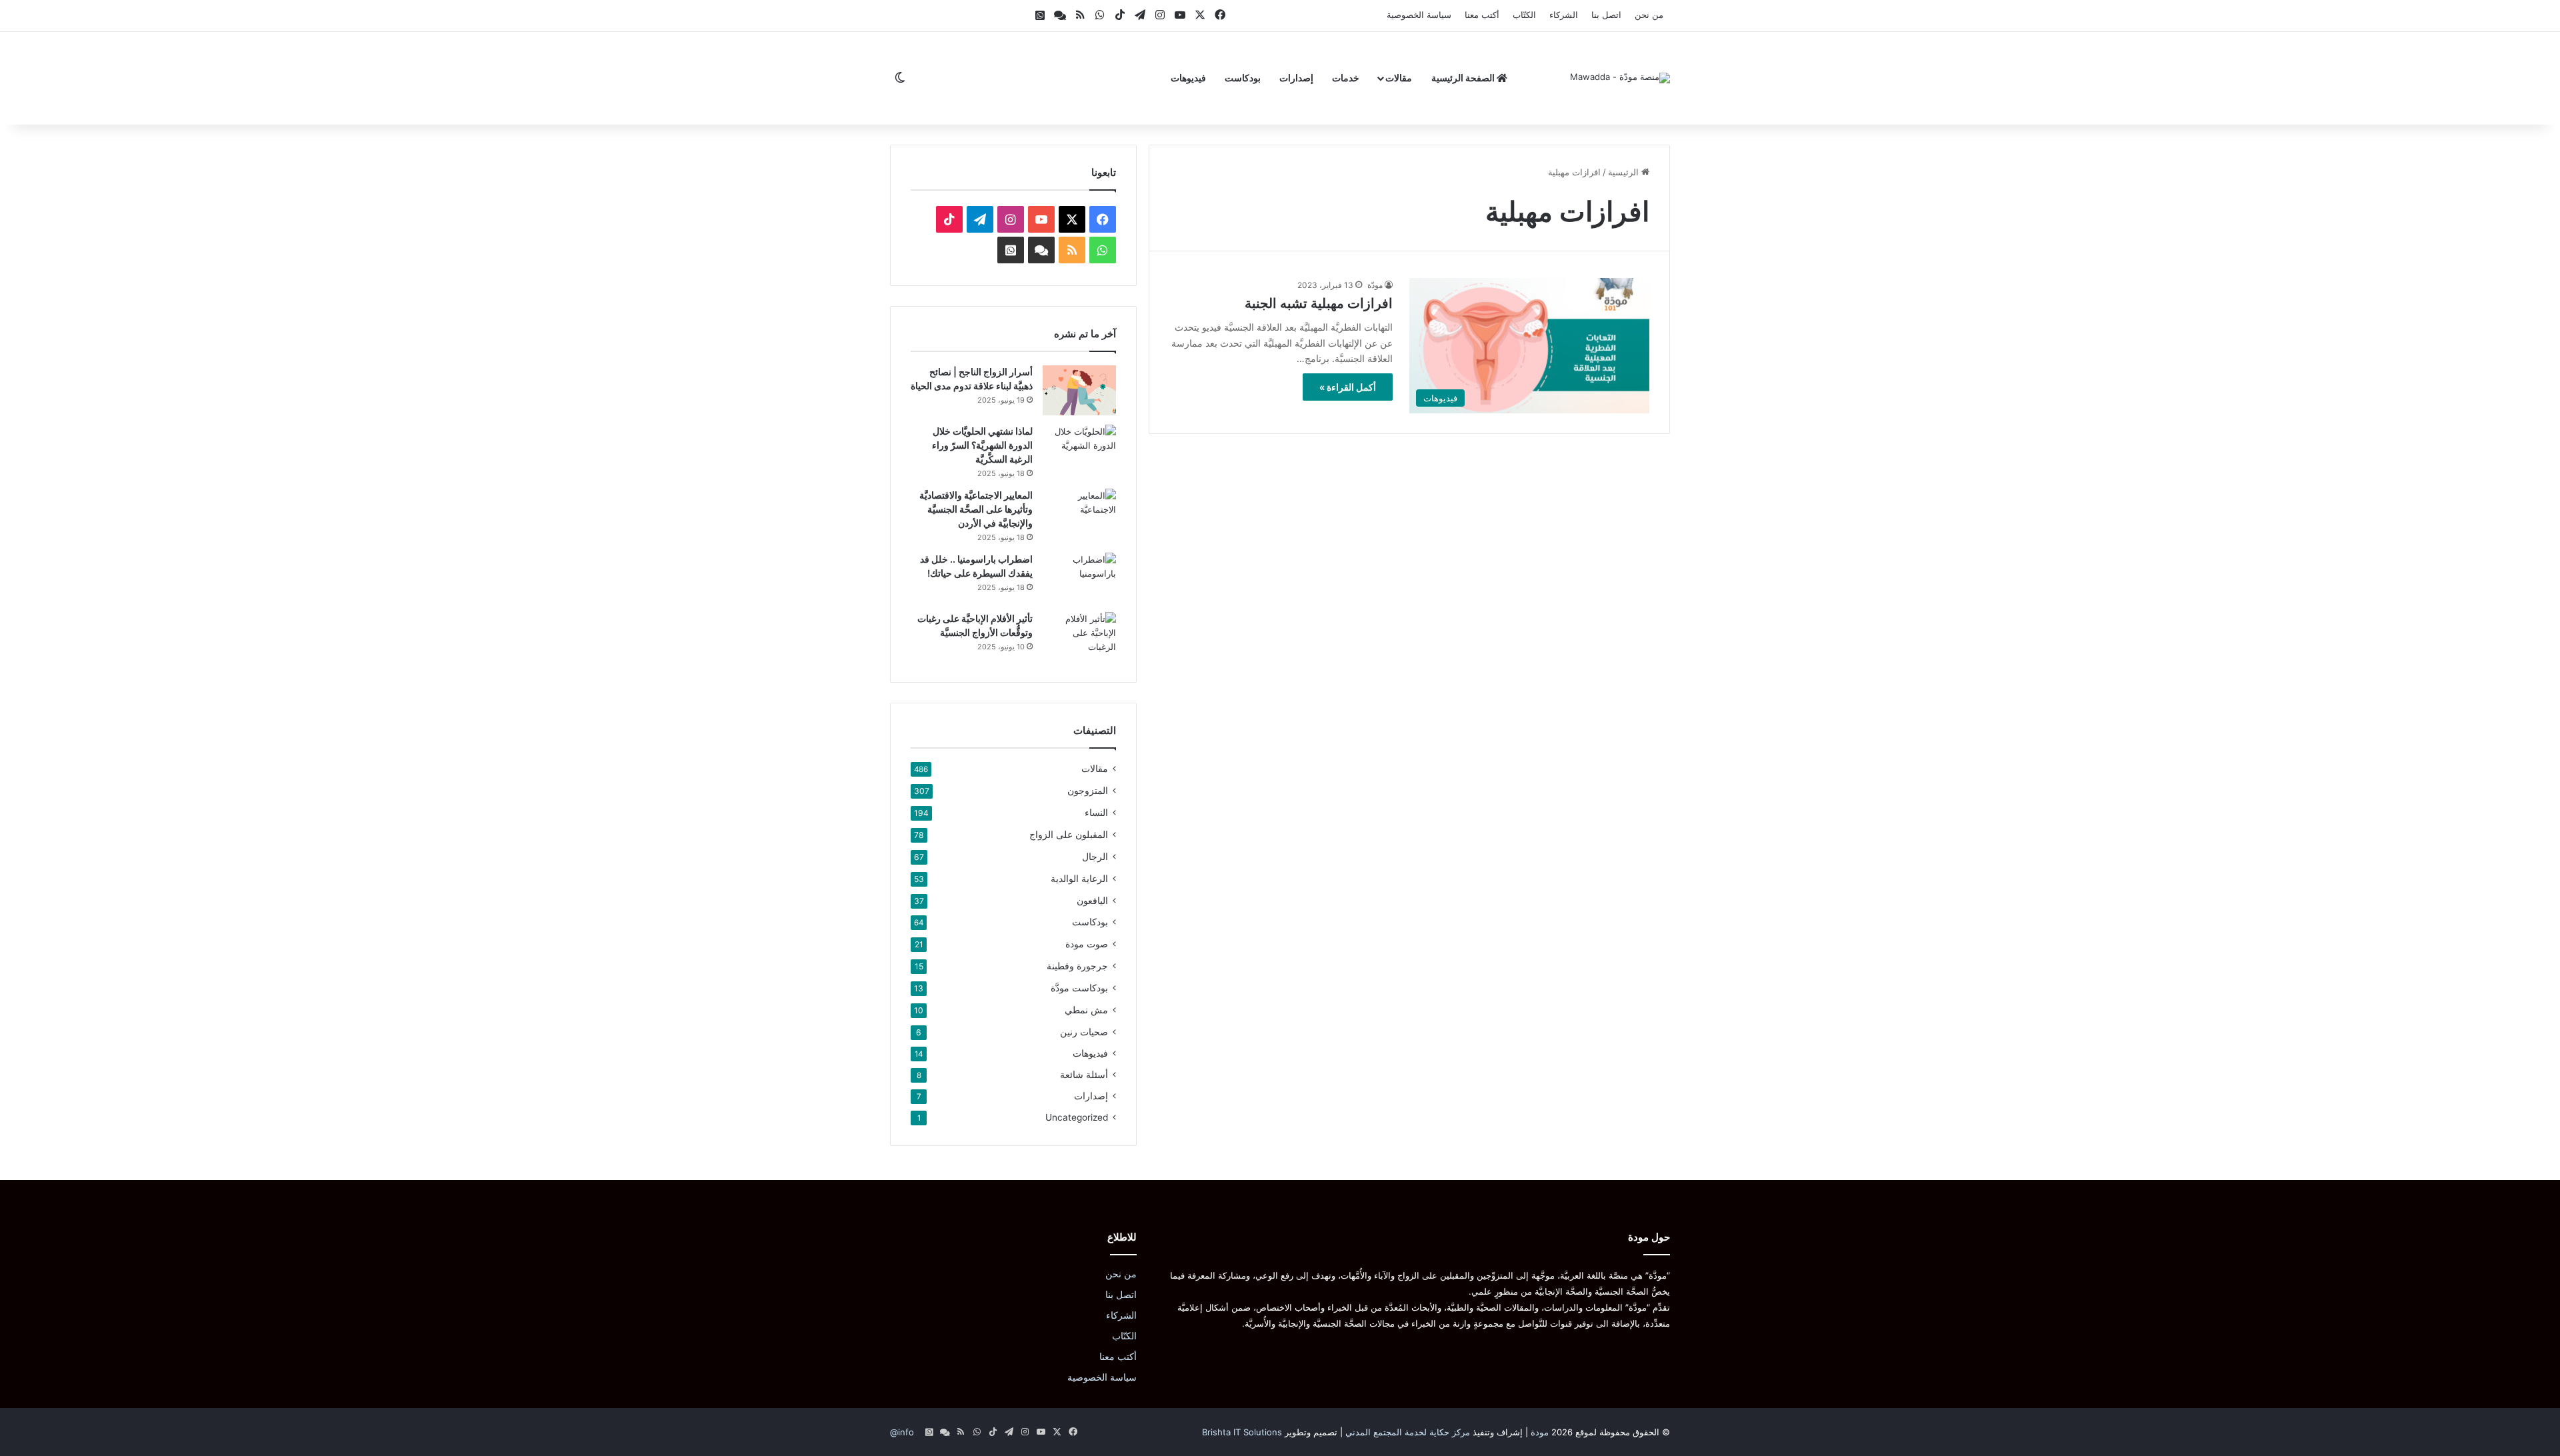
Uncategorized (1077, 1117)
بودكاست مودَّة (1079, 988)
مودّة (1375, 285)
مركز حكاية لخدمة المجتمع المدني (1408, 1432)
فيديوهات (1188, 78)
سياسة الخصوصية (1419, 15)
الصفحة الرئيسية (1464, 78)
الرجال (1095, 856)
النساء (1096, 812)
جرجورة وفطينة (1077, 966)
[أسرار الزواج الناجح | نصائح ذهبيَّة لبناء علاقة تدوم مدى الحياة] (1079, 390)
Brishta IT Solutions (1242, 1432)
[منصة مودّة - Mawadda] (1620, 78)
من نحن (1649, 15)
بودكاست (1243, 78)
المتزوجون (1088, 790)
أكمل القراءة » (1348, 387)
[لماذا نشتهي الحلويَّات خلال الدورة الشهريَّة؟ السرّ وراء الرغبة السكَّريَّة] (1079, 450)
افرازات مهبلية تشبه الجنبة (1319, 303)
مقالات (1399, 78)
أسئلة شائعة (1084, 1075)
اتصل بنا (1606, 15)
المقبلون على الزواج (1069, 834)
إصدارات (1296, 78)
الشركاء (1564, 15)
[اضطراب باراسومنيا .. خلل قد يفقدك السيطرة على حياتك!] (1079, 578)
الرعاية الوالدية (1079, 878)
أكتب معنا (1482, 15)
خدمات (1346, 78)
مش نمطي (1086, 1010)
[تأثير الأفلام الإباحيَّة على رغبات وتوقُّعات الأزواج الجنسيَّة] (1079, 637)
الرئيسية (1625, 172)
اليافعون (1092, 900)
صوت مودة (1087, 944)
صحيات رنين (1084, 1032)
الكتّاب (1524, 15)
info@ (902, 1432)
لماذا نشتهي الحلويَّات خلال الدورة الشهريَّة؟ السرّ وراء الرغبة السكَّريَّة (982, 445)
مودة (1540, 1432)
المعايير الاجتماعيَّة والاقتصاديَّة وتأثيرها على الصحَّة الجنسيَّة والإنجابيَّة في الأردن (976, 509)
